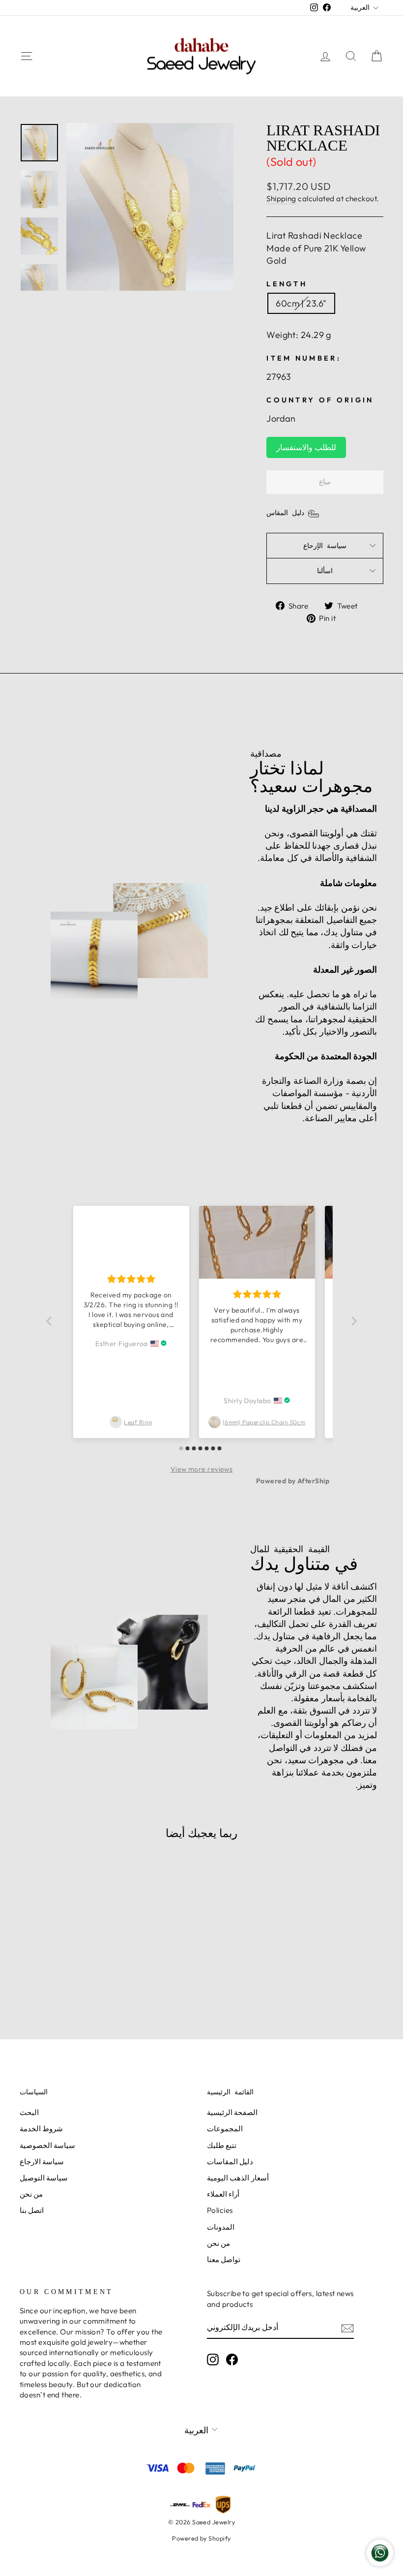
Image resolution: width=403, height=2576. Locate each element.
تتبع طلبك (222, 2145)
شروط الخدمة (41, 2129)
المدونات (221, 2227)
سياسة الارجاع (42, 2162)
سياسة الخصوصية (47, 2145)
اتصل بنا (32, 2210)
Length (287, 284)
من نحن (31, 2194)
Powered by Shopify (201, 2538)
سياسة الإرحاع (325, 546)
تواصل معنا (224, 2259)
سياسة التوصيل (44, 2178)
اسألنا (325, 571)
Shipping (281, 199)
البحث (29, 2112)
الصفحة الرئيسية (232, 2112)
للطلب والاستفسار (306, 447)
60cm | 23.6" (301, 303)
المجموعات (225, 2129)
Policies (220, 2210)
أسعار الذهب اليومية (238, 2178)
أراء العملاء (223, 2194)
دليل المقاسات (230, 2162)
